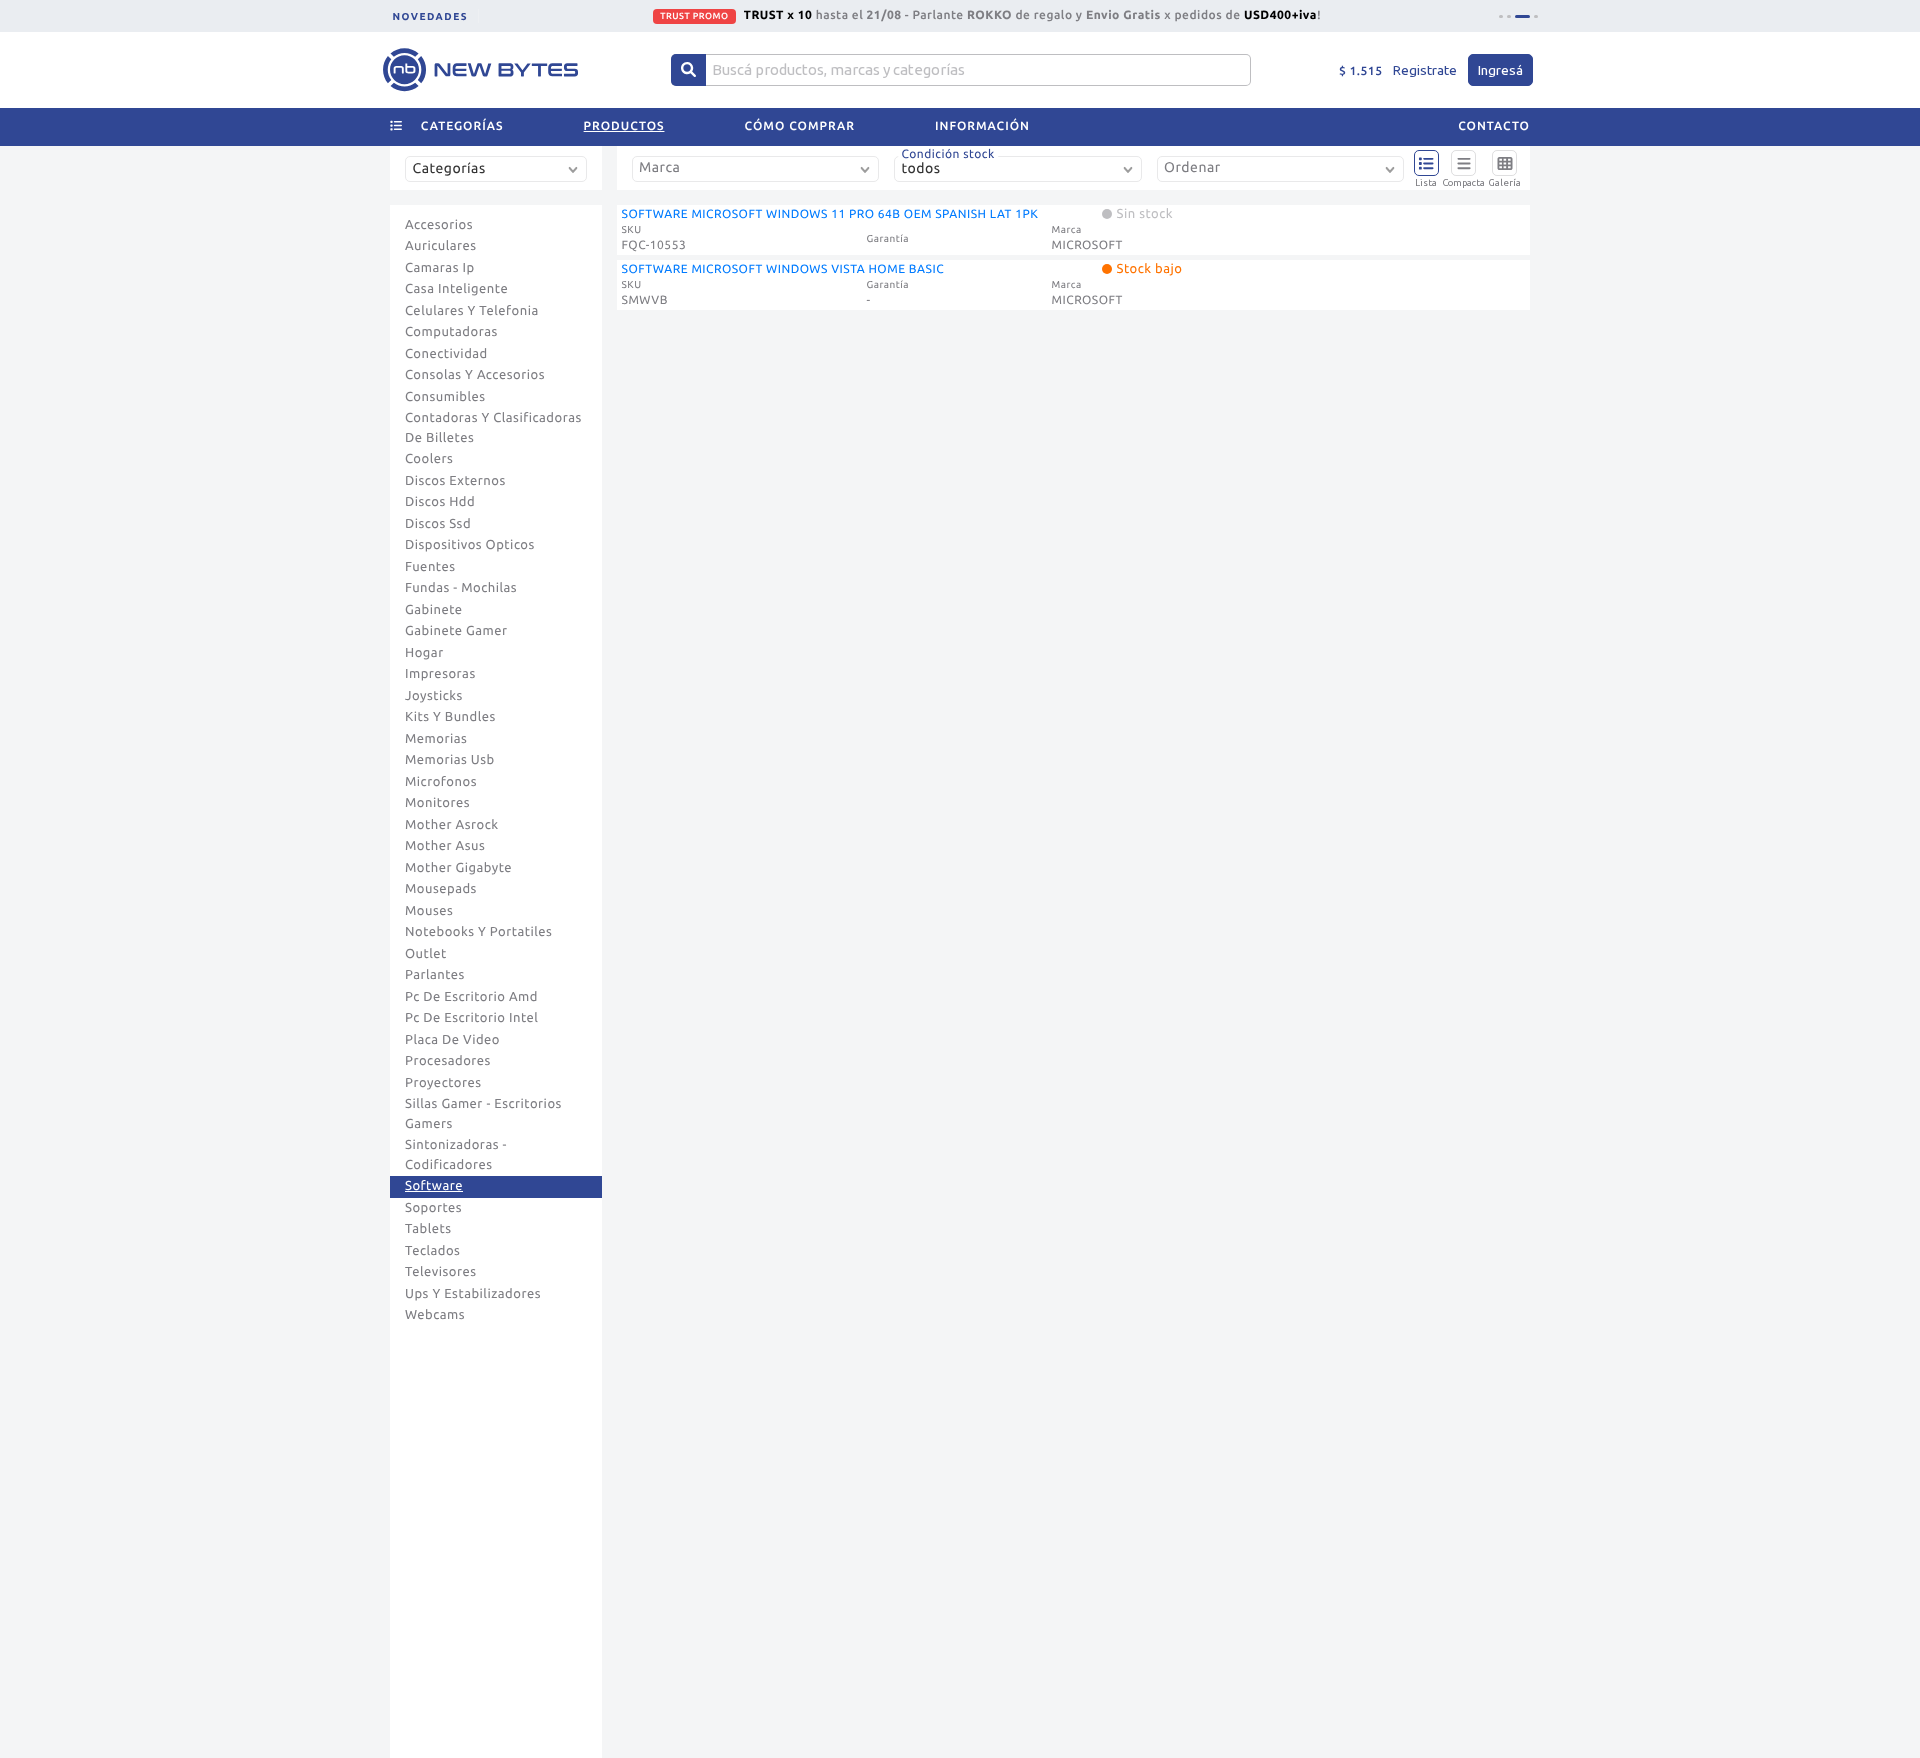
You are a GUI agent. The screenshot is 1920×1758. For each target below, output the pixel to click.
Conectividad (446, 354)
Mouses (429, 911)
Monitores (437, 803)
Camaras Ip (440, 268)
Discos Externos (455, 481)
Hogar (424, 653)
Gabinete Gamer (456, 631)
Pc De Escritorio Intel (471, 1018)
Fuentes (430, 567)
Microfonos (441, 782)
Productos (624, 126)
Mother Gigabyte (458, 868)
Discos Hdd (440, 502)
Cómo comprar (800, 126)
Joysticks (434, 696)
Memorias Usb (450, 760)
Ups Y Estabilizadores (473, 1294)
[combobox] (500, 176)
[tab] (1501, 16)
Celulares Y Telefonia (472, 311)
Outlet (426, 954)
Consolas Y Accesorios (475, 375)
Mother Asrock (452, 825)
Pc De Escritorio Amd (471, 997)
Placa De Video (452, 1040)
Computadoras (451, 332)
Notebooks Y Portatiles (478, 932)
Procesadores (448, 1061)
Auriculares (441, 246)
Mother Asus (445, 846)
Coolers (429, 459)
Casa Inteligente (456, 289)
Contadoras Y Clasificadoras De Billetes (493, 428)
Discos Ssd (438, 524)
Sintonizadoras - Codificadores (456, 1155)
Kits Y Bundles (450, 717)
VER (1173, 15)
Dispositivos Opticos (470, 545)
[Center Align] (688, 70)
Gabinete (434, 610)
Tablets (428, 1229)
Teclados (432, 1251)
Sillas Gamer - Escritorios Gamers (483, 1114)
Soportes (433, 1208)
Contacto (1494, 126)
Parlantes (435, 975)
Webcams (435, 1315)
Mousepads (441, 889)
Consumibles (445, 397)
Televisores (441, 1272)
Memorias (436, 739)
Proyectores (443, 1083)
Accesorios (439, 225)
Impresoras (440, 674)
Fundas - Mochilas (461, 588)
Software (434, 1186)
